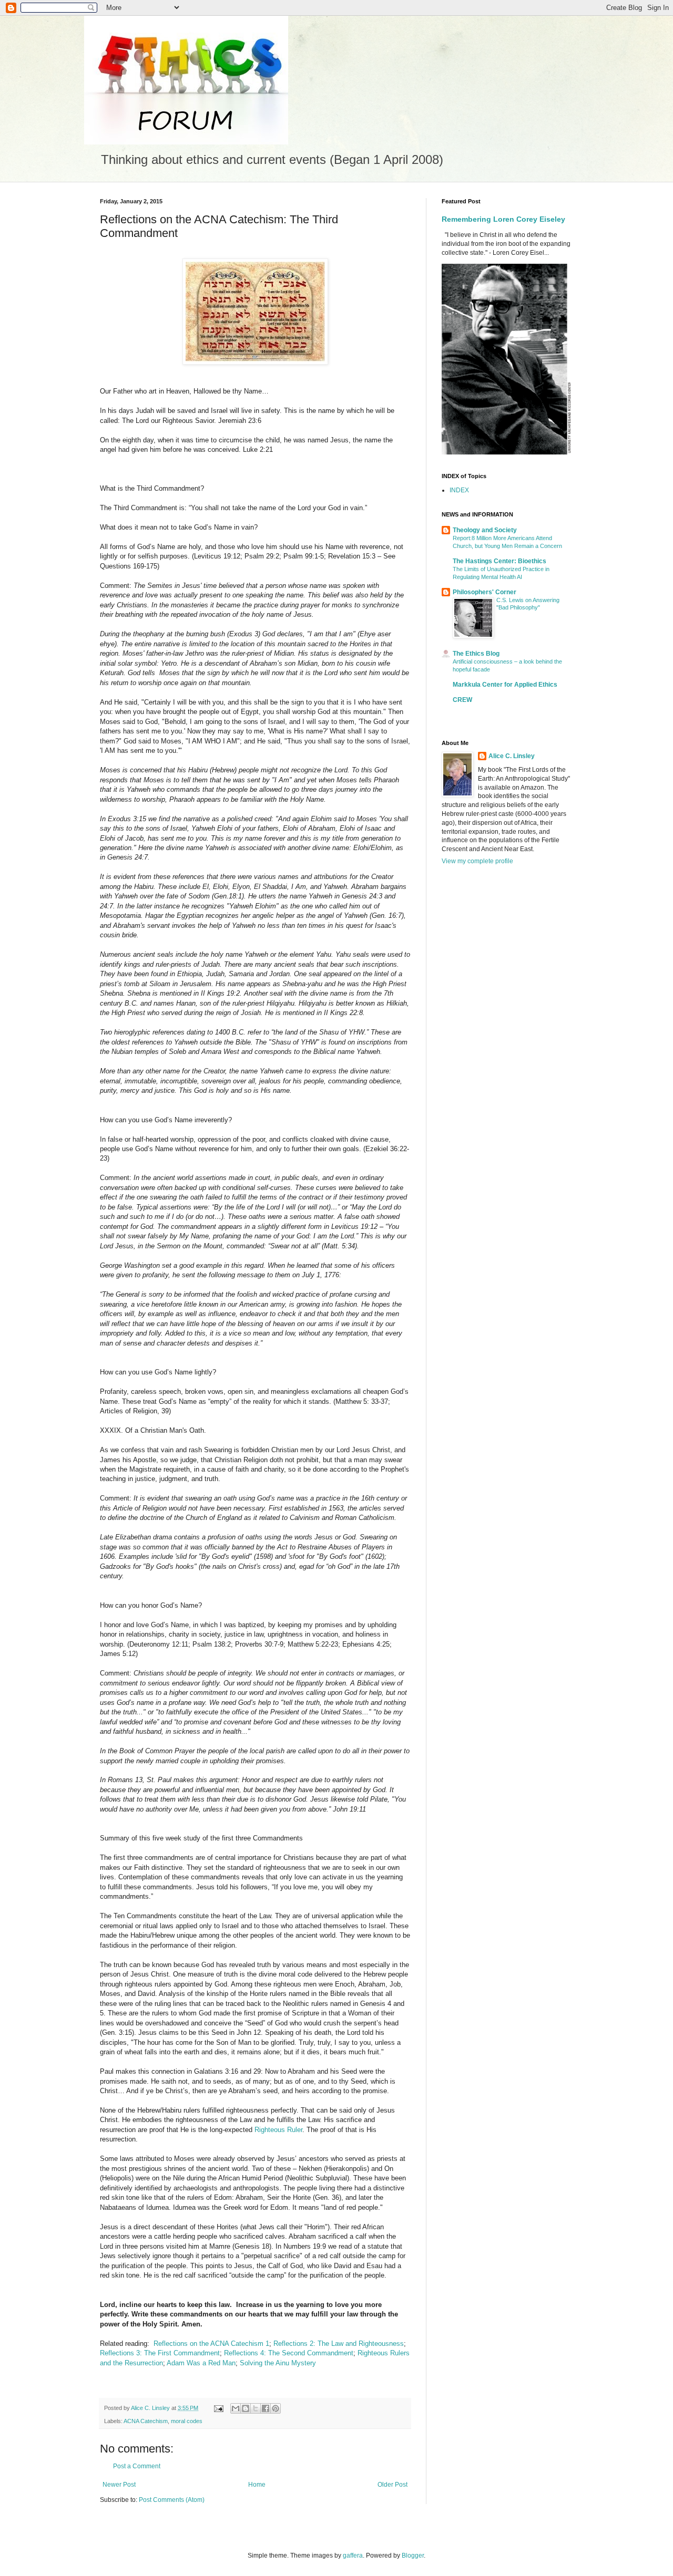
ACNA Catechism (146, 2421)
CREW (462, 700)
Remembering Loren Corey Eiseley (503, 219)
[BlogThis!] (246, 2408)
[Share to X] (256, 2408)
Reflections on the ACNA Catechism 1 (211, 2344)
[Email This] (236, 2408)
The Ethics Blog (476, 654)
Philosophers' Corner (485, 592)
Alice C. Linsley (512, 756)
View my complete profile (477, 861)
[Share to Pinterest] (276, 2408)
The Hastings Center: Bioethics (499, 561)
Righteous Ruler (278, 2130)
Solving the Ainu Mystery (278, 2363)
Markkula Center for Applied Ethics (505, 685)
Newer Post (119, 2485)
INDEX (459, 490)
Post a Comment (137, 2466)
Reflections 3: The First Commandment (160, 2353)
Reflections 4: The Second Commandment (289, 2353)
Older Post (392, 2485)
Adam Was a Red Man (201, 2363)
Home (257, 2485)
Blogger (413, 2556)
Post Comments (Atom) (172, 2500)
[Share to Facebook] (266, 2408)
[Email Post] (218, 2408)
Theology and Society (485, 530)
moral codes (187, 2421)
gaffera (353, 2556)
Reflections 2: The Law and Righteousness (339, 2344)
